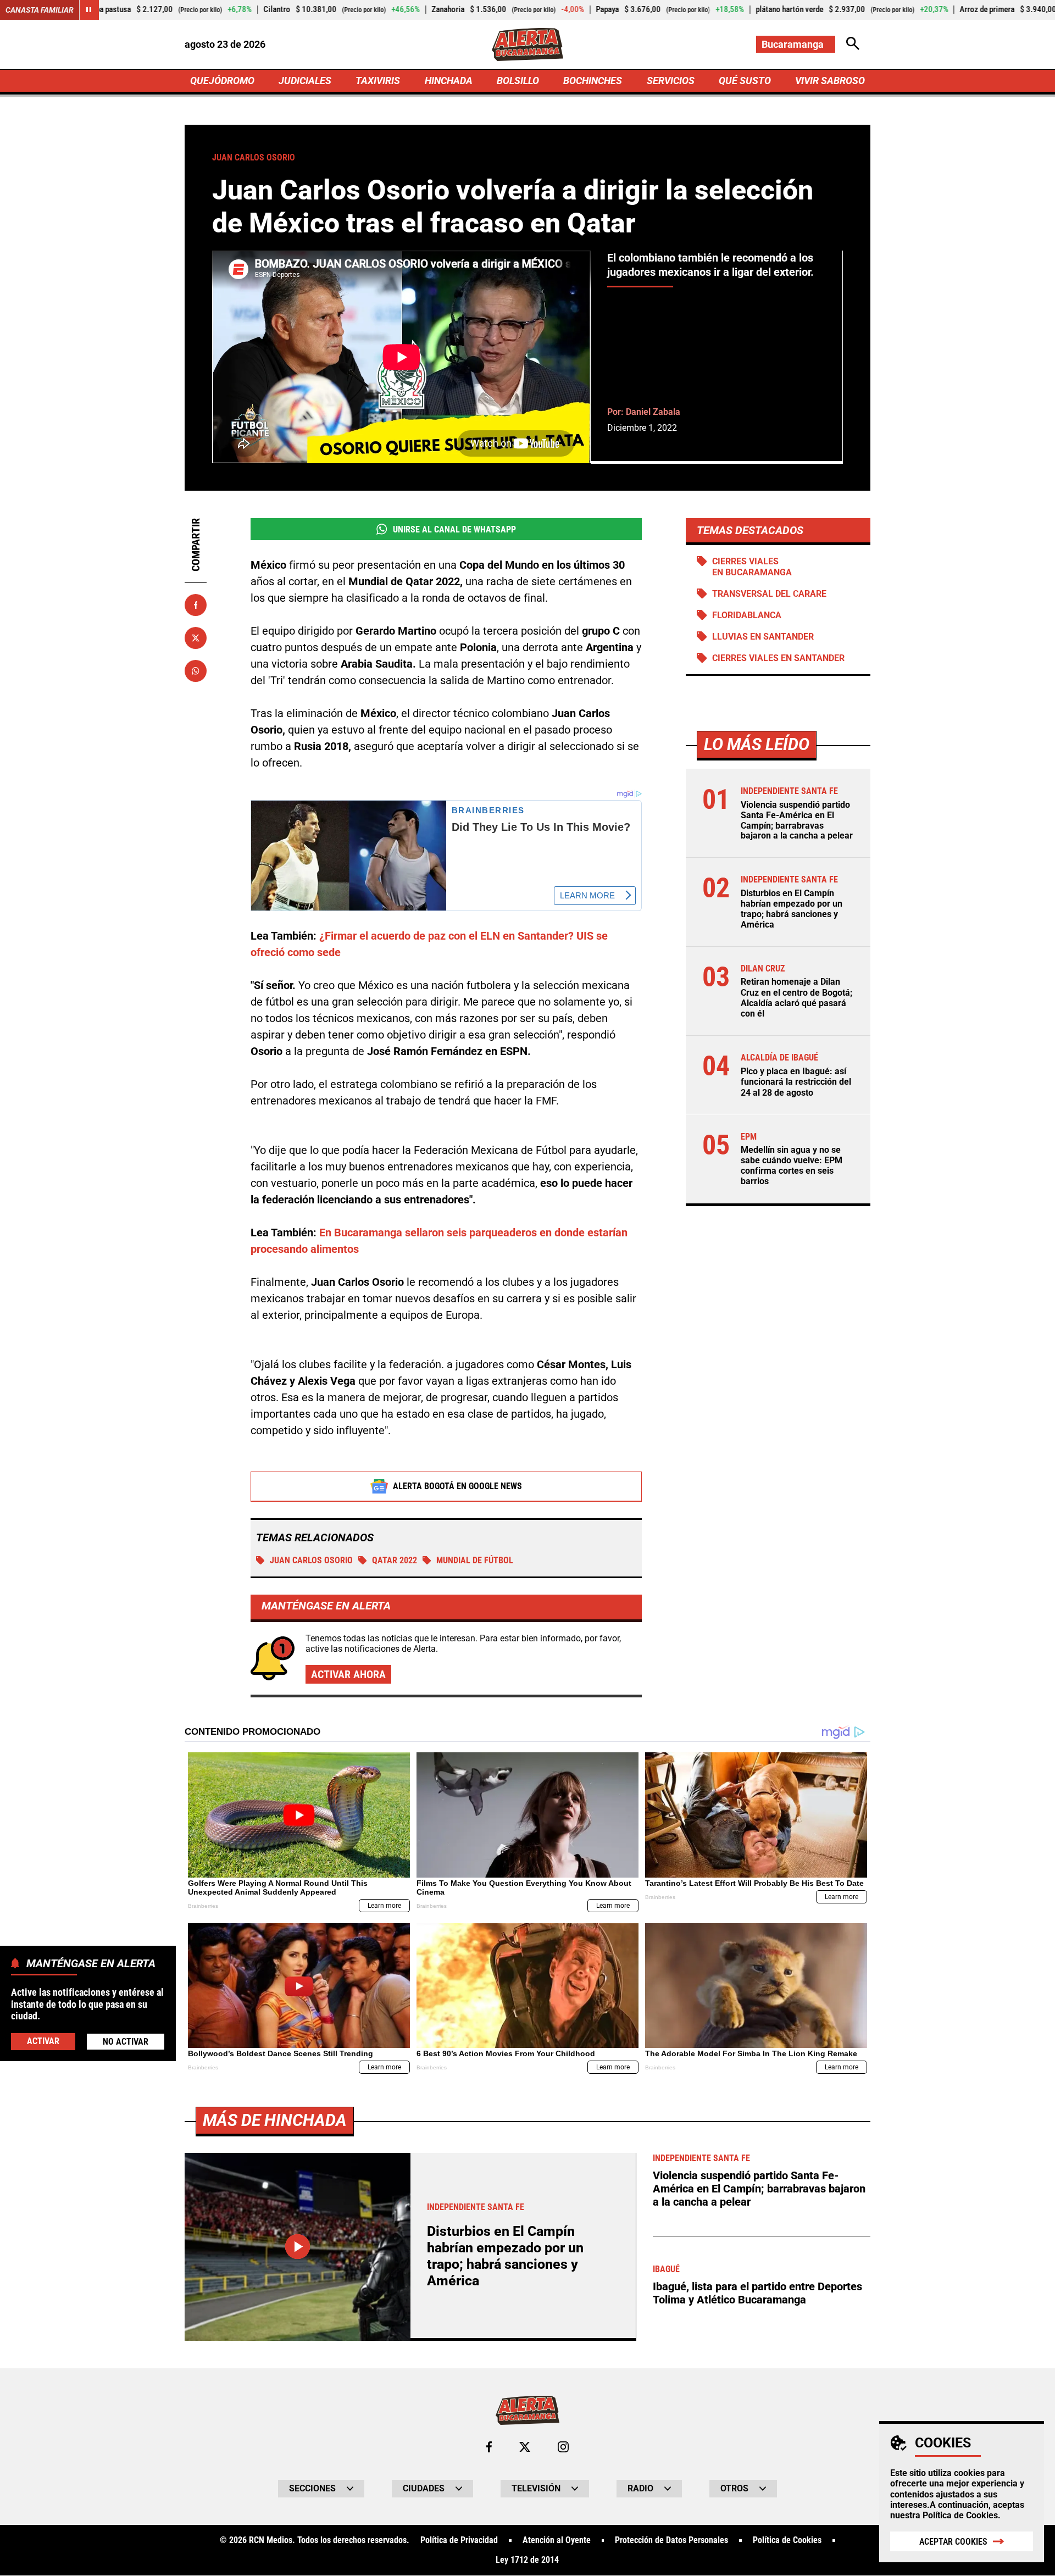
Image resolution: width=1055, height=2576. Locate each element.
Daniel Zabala (653, 412)
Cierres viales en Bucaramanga (752, 567)
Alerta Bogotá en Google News (457, 1486)
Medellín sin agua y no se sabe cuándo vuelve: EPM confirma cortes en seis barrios (792, 1166)
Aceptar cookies (953, 2542)
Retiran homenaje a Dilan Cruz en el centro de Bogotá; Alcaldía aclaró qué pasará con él (796, 998)
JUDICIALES (305, 80)
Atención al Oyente (557, 2540)
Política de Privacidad (459, 2540)
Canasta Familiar (40, 10)
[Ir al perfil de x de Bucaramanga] (525, 2447)
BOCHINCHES (593, 80)
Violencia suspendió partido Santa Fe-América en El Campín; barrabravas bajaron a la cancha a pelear (797, 821)
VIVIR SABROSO (830, 80)
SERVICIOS (671, 80)
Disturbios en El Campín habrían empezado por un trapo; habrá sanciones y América (792, 909)
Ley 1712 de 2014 (527, 2560)
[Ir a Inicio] (527, 45)
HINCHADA (449, 80)
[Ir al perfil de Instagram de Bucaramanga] (563, 2447)
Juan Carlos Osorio (311, 1560)
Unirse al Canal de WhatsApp (454, 529)
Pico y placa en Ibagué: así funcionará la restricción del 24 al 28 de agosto (796, 1082)
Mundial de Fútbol (475, 1560)
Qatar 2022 (395, 1560)
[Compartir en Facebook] (196, 605)
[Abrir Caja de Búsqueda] (853, 44)
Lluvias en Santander (763, 637)
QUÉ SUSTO (745, 80)
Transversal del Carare (769, 594)
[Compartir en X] (196, 638)
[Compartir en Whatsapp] (196, 671)
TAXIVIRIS (378, 80)
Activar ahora (348, 1674)
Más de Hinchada (275, 2120)
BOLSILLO (518, 80)
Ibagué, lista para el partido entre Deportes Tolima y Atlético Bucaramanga (757, 2293)
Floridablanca (747, 615)
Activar (43, 2041)
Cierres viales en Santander (778, 658)
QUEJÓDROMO (222, 80)
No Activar (126, 2041)
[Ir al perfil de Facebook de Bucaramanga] (489, 2447)
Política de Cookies (960, 2515)
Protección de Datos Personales (671, 2540)
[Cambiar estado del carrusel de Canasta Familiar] (89, 10)
